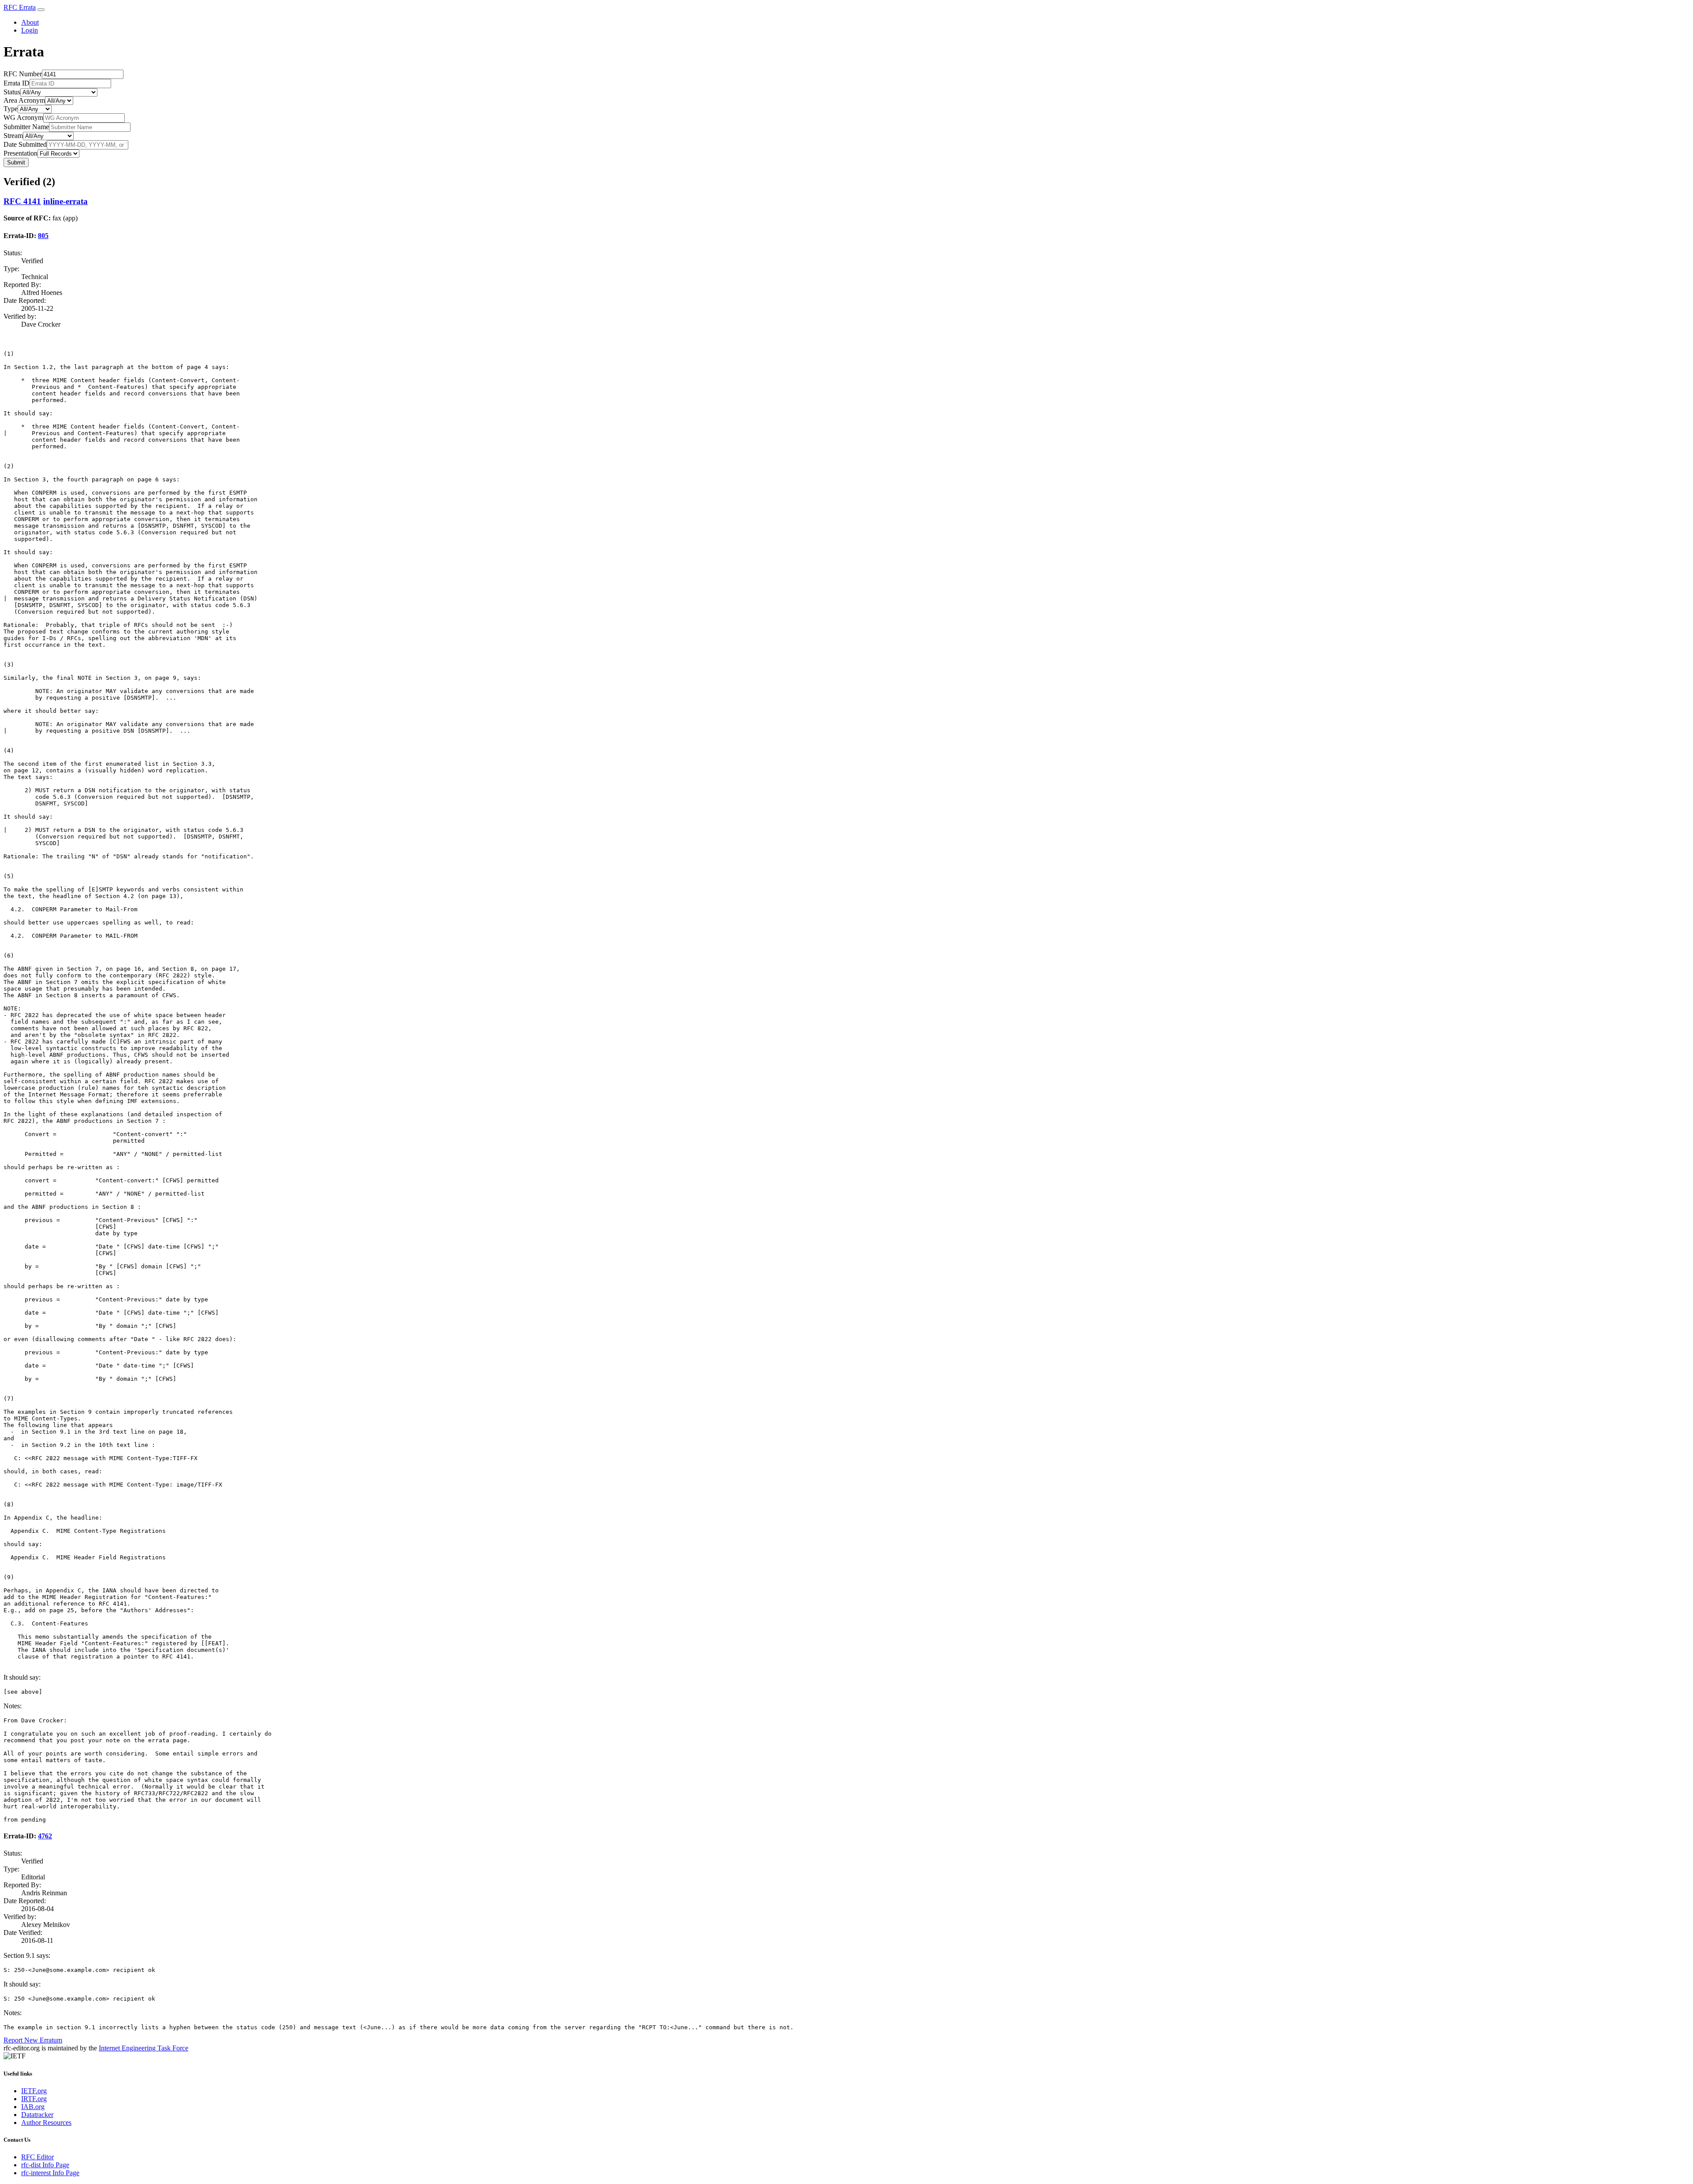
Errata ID (17, 83)
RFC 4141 (22, 201)
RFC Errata (20, 7)
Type (11, 109)
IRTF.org (34, 2099)
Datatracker (37, 2115)
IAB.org (33, 2107)
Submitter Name (26, 127)
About (30, 22)
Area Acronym (24, 100)
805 (43, 236)
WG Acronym (23, 117)
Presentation (21, 153)
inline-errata (65, 201)
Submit (16, 162)
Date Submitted (25, 144)
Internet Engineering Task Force (144, 2048)
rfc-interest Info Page (50, 2173)
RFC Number (23, 74)
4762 (45, 1836)
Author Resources (46, 2123)
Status (12, 92)
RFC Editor (37, 2157)
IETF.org (34, 2091)
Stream (13, 136)
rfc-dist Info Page (45, 2165)
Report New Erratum (33, 2040)
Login (30, 30)
